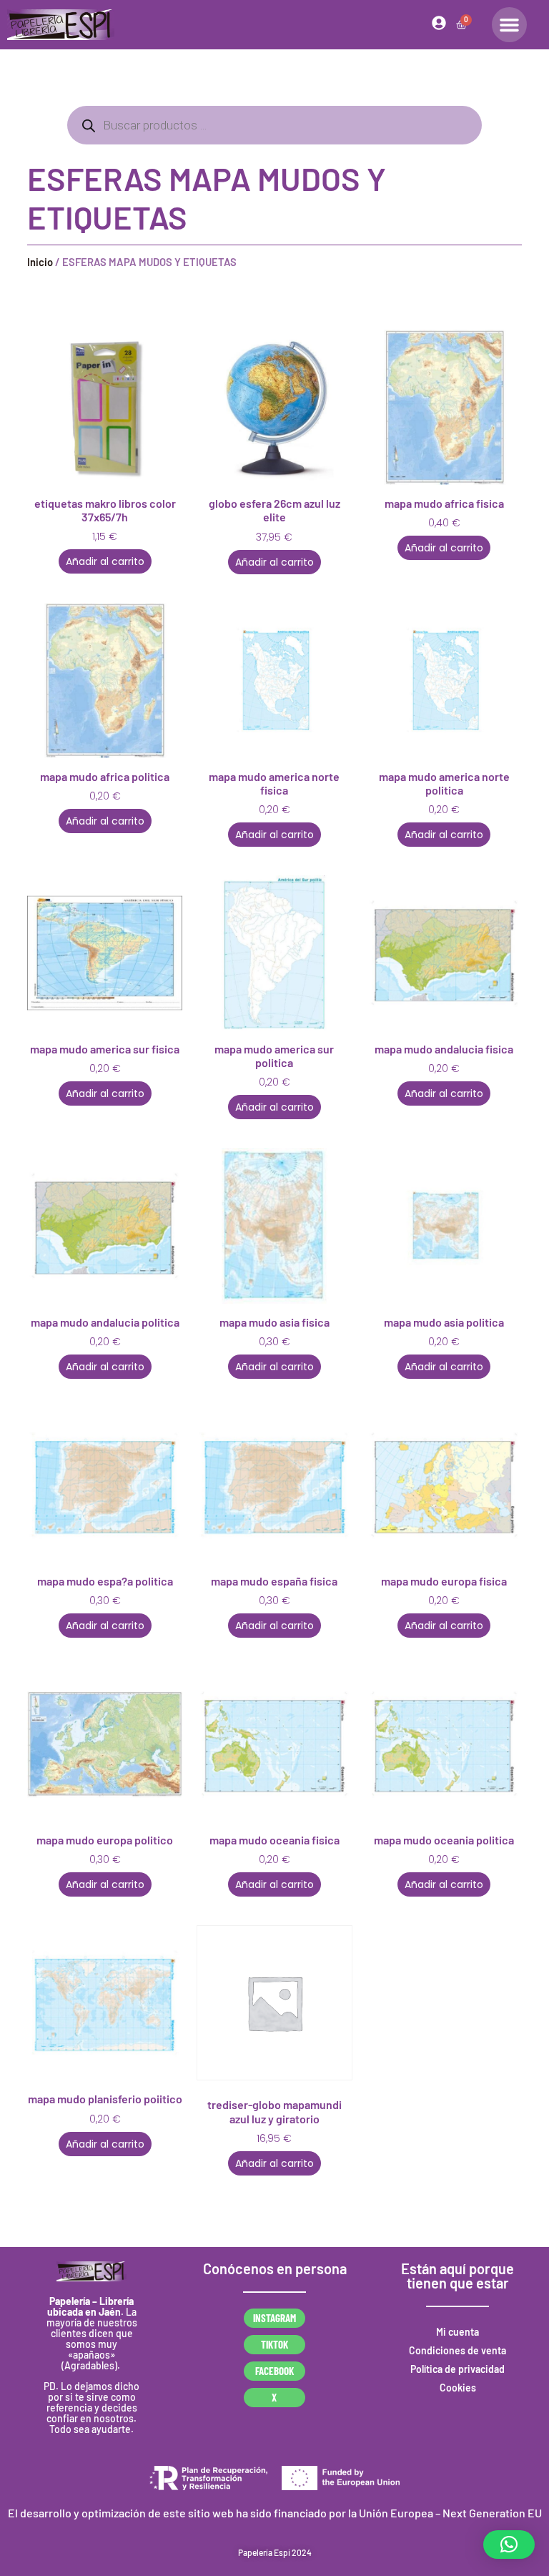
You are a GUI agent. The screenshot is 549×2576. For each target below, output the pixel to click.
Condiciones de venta (457, 2350)
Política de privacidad (457, 2369)
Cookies (458, 2388)
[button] (509, 2545)
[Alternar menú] (509, 25)
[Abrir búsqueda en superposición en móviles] (274, 125)
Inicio (40, 262)
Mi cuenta (457, 2332)
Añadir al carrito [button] (105, 561)
